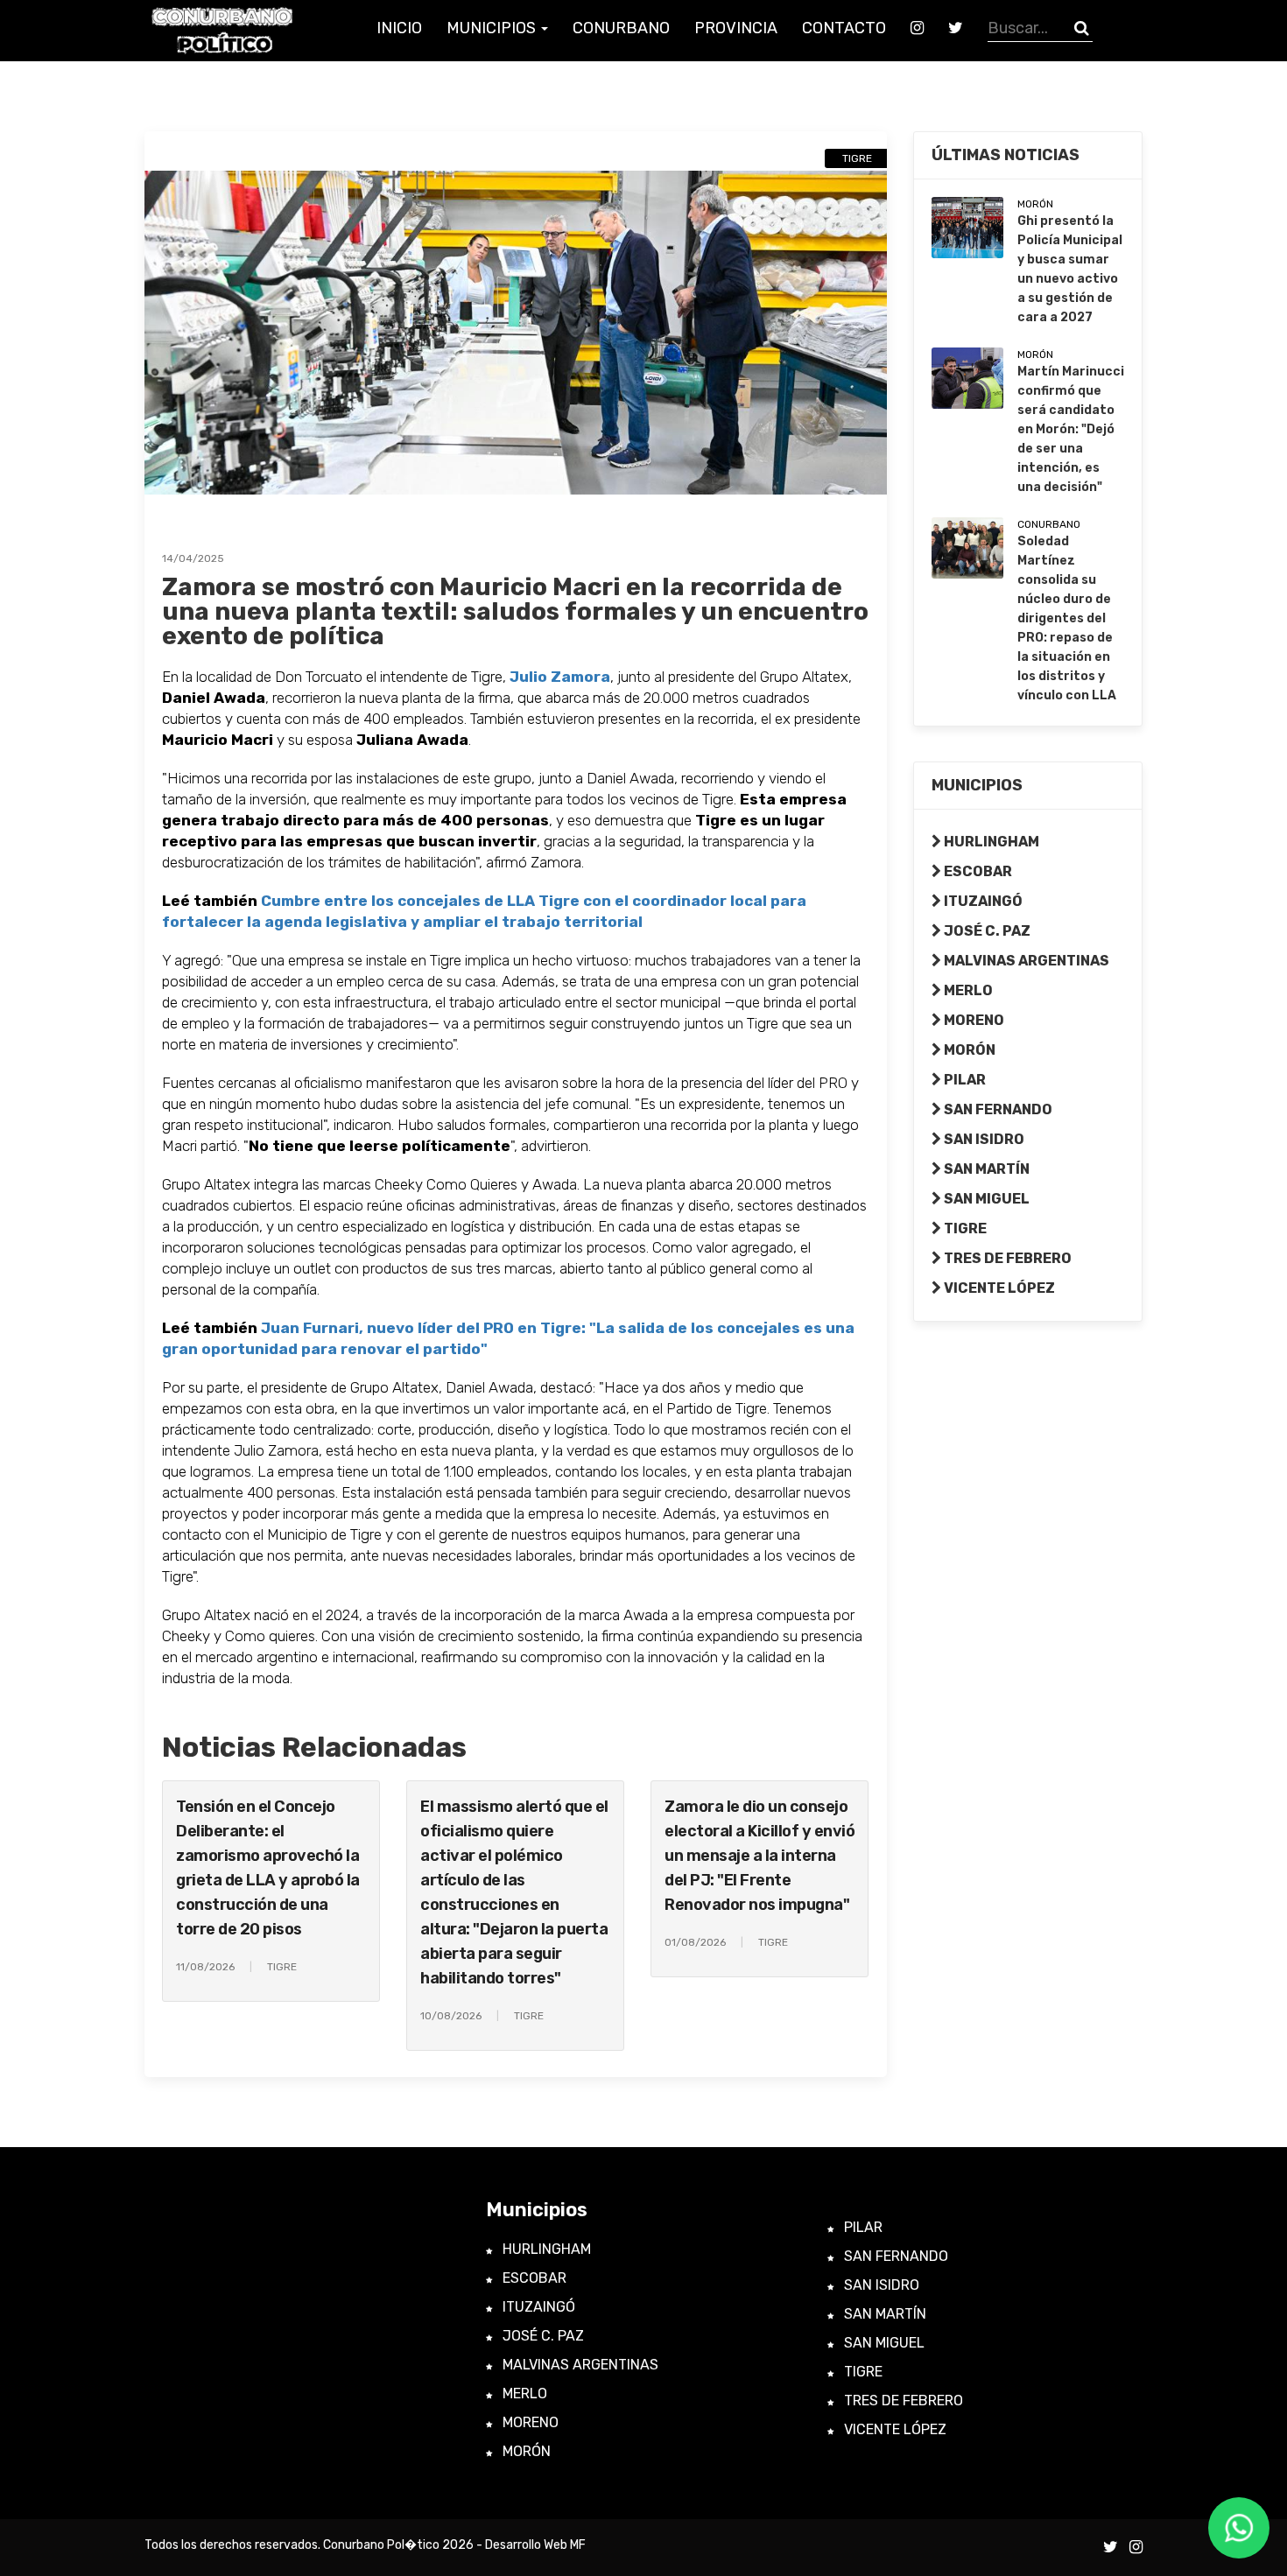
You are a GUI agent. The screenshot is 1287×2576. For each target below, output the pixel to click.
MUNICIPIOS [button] (493, 28)
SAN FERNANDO (997, 1109)
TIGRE (964, 1228)
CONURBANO (621, 28)
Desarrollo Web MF (535, 2545)
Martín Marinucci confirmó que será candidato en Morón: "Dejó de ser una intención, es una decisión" (1071, 429)
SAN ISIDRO (983, 1139)
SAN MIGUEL (985, 1199)
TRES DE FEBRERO (1006, 1258)
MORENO (973, 1020)
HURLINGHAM (990, 842)
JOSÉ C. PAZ (986, 931)
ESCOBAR (977, 871)
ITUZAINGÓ (982, 901)
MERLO (967, 990)
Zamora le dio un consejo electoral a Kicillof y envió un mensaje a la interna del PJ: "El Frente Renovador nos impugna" (760, 1856)
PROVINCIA (736, 28)
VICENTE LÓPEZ (998, 1288)
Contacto (844, 28)
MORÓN (968, 1050)
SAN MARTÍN (985, 1169)
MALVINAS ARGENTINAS (1025, 961)
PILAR (963, 1080)
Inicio (399, 28)
